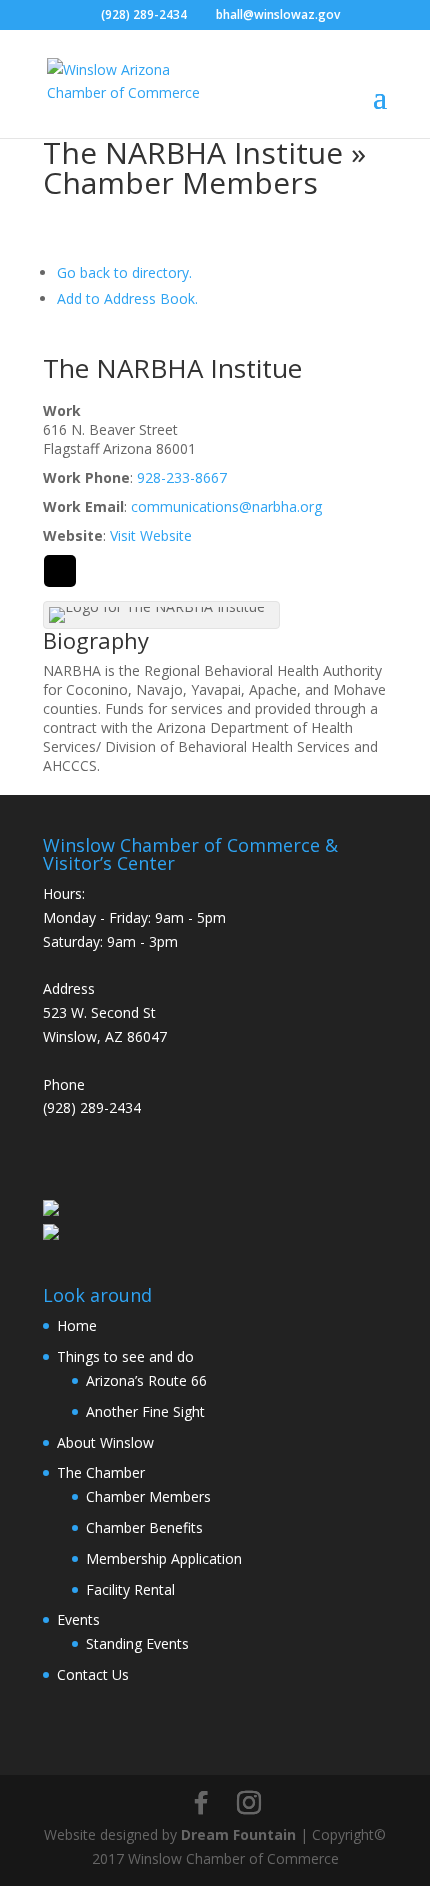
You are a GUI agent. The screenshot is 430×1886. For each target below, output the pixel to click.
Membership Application (164, 1558)
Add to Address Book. (127, 298)
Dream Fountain (238, 1834)
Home (77, 1325)
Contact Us (93, 1674)
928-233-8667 (182, 477)
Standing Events (137, 1643)
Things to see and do (125, 1356)
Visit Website (151, 535)
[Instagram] (249, 1803)
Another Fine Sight (145, 1411)
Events (78, 1619)
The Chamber (101, 1472)
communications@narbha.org (226, 506)
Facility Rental (130, 1589)
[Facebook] (201, 1803)
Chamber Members (148, 1496)
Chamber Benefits (144, 1527)
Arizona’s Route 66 (146, 1380)
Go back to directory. (124, 272)
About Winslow (105, 1442)
